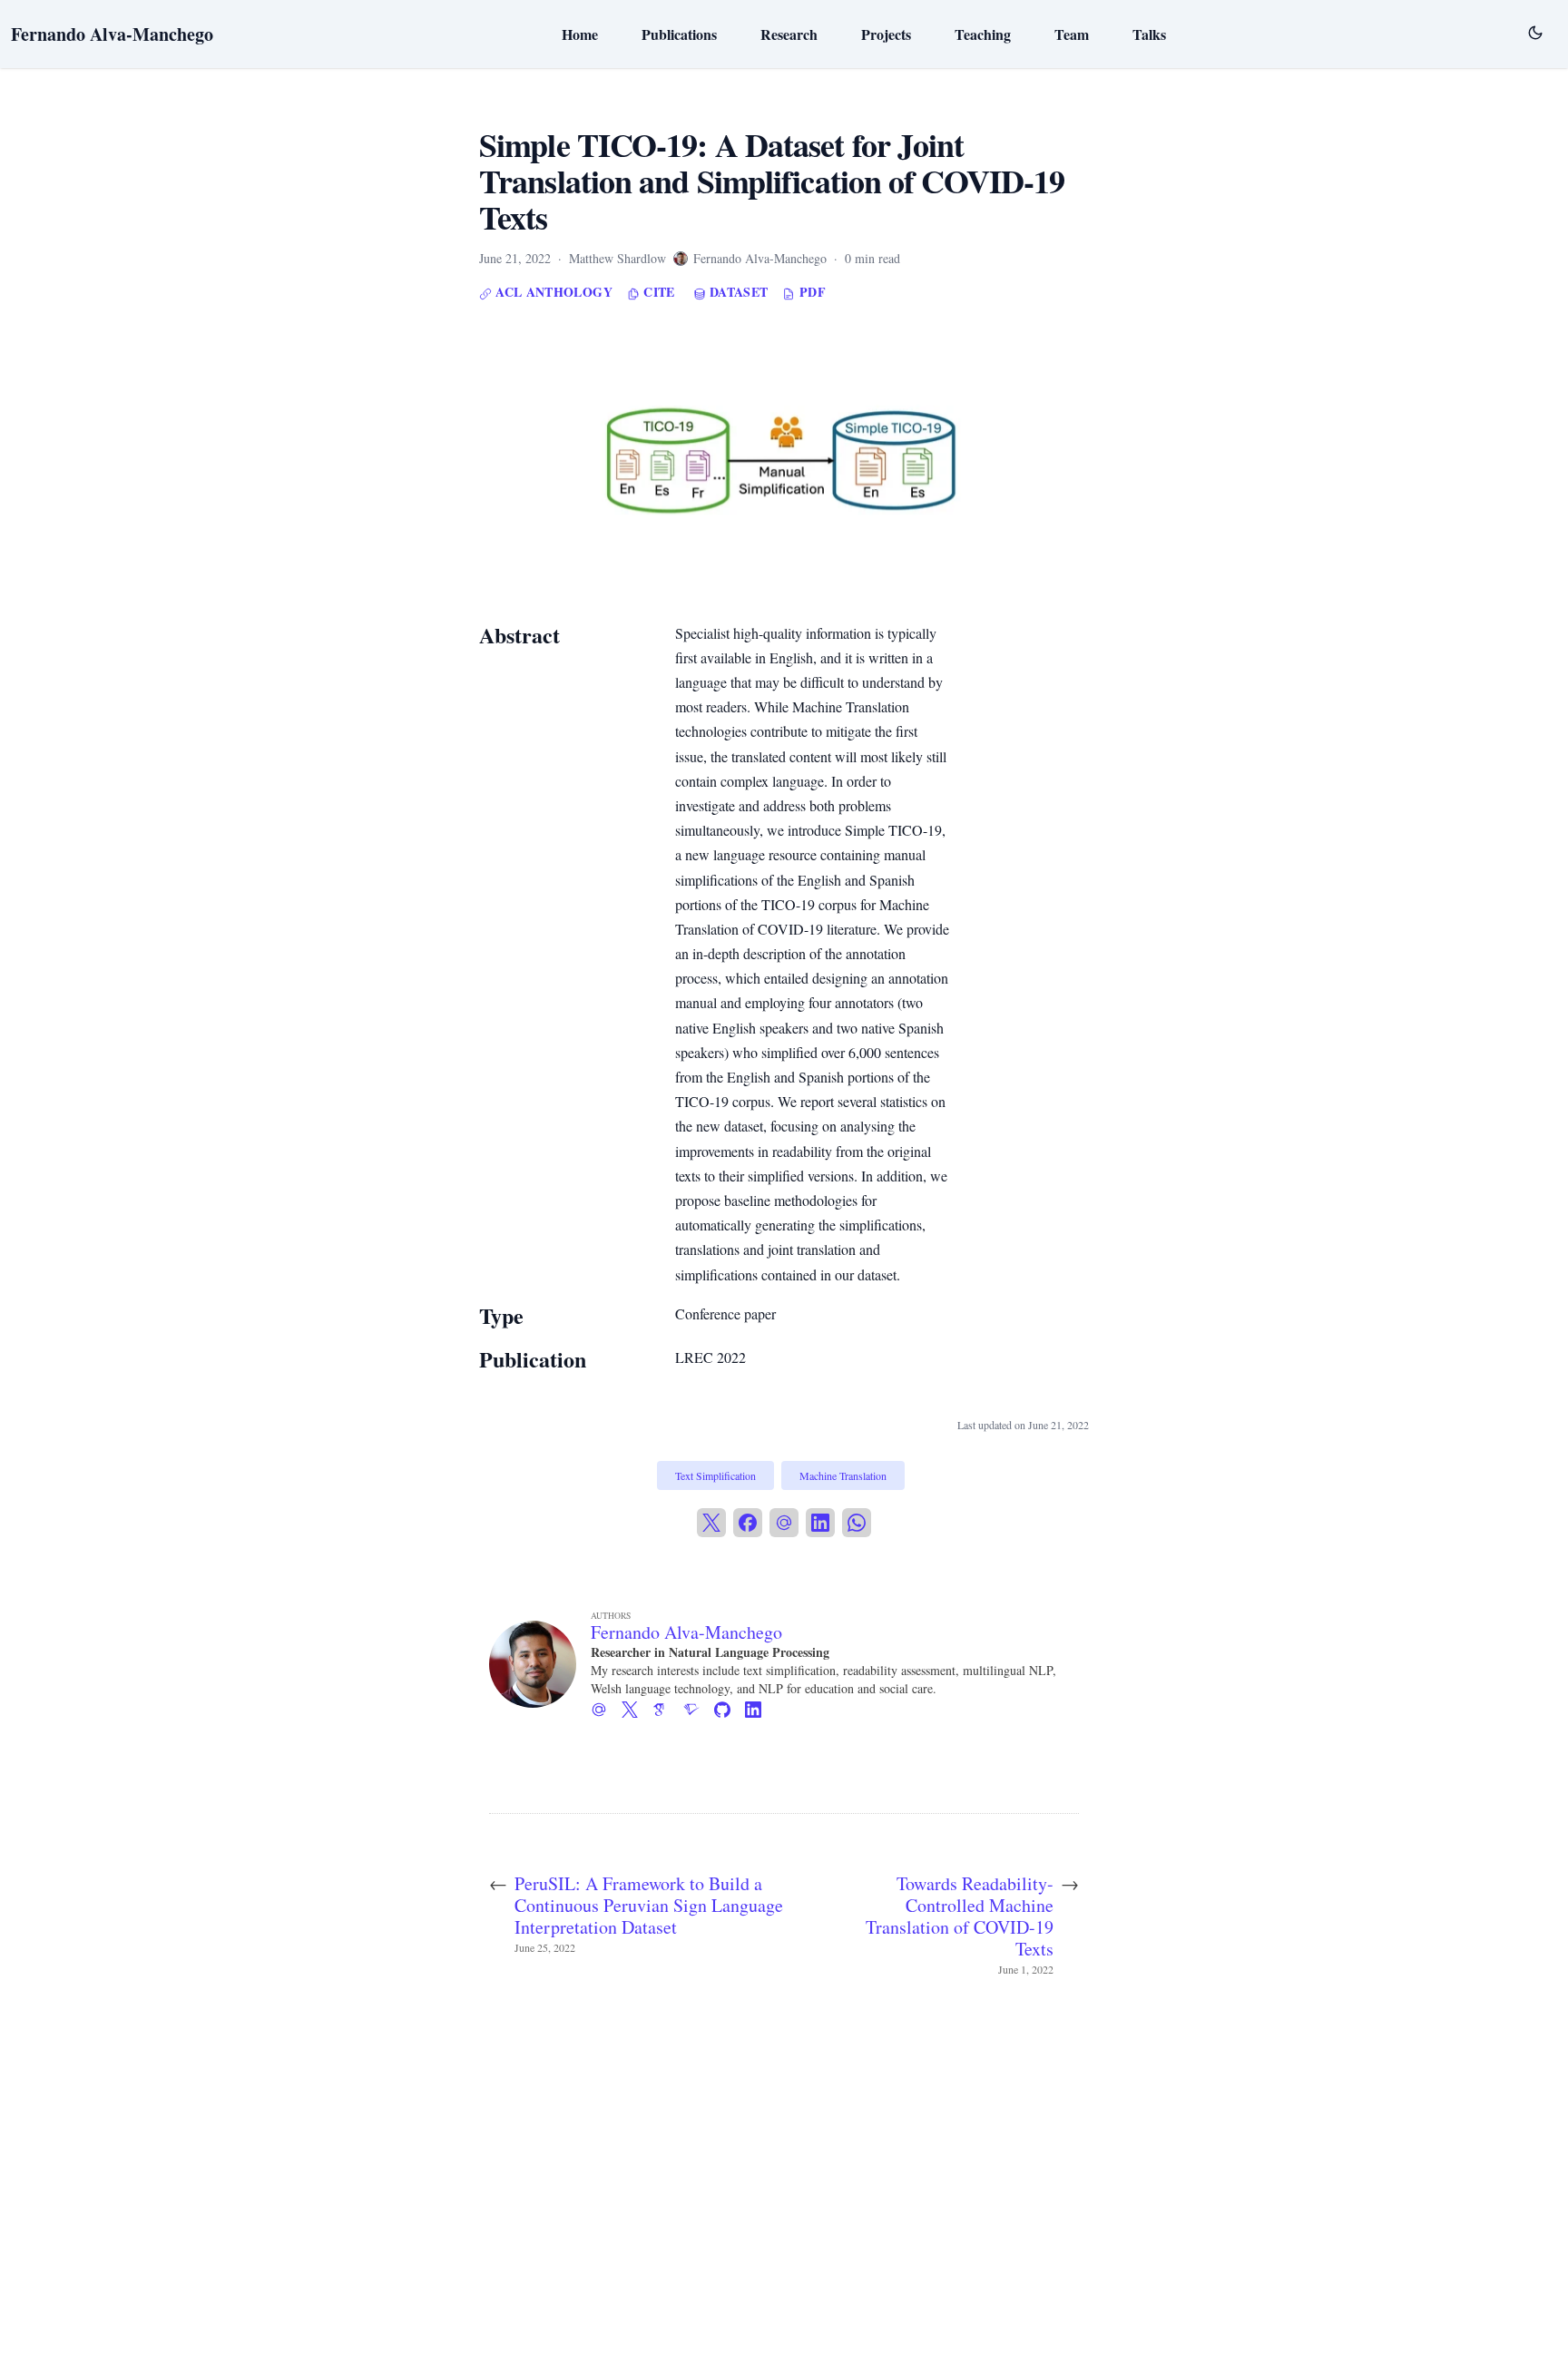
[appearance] (1535, 33)
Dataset (737, 292)
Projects (886, 34)
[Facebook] (748, 1523)
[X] (711, 1523)
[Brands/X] (637, 1710)
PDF (810, 292)
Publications (679, 34)
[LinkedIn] (820, 1523)
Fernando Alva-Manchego (112, 34)
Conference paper (725, 1313)
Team (1072, 34)
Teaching (983, 34)
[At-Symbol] (606, 1710)
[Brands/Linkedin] (760, 1710)
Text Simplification (715, 1475)
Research (789, 34)
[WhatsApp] (857, 1523)
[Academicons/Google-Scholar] (668, 1710)
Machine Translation (843, 1475)
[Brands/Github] (730, 1710)
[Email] (784, 1523)
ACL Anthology (552, 292)
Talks (1149, 34)
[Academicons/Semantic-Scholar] (699, 1710)
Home (580, 34)
